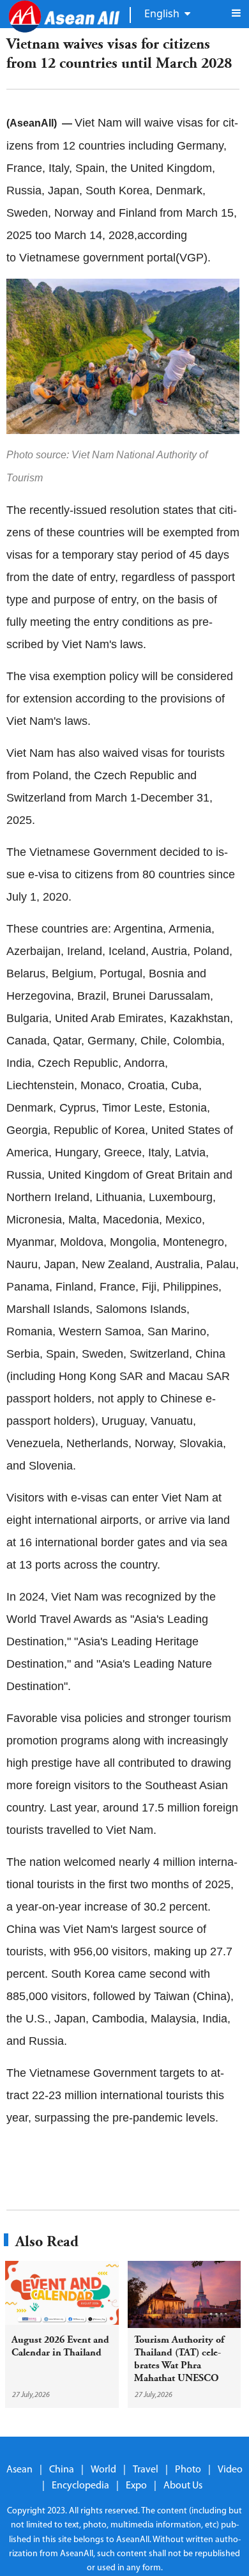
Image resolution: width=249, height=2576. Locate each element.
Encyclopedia (80, 2486)
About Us (183, 2486)
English (162, 13)
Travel (146, 2470)
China (62, 2470)
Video (230, 2470)
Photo (188, 2470)
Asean (19, 2470)
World (103, 2470)
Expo (136, 2486)
